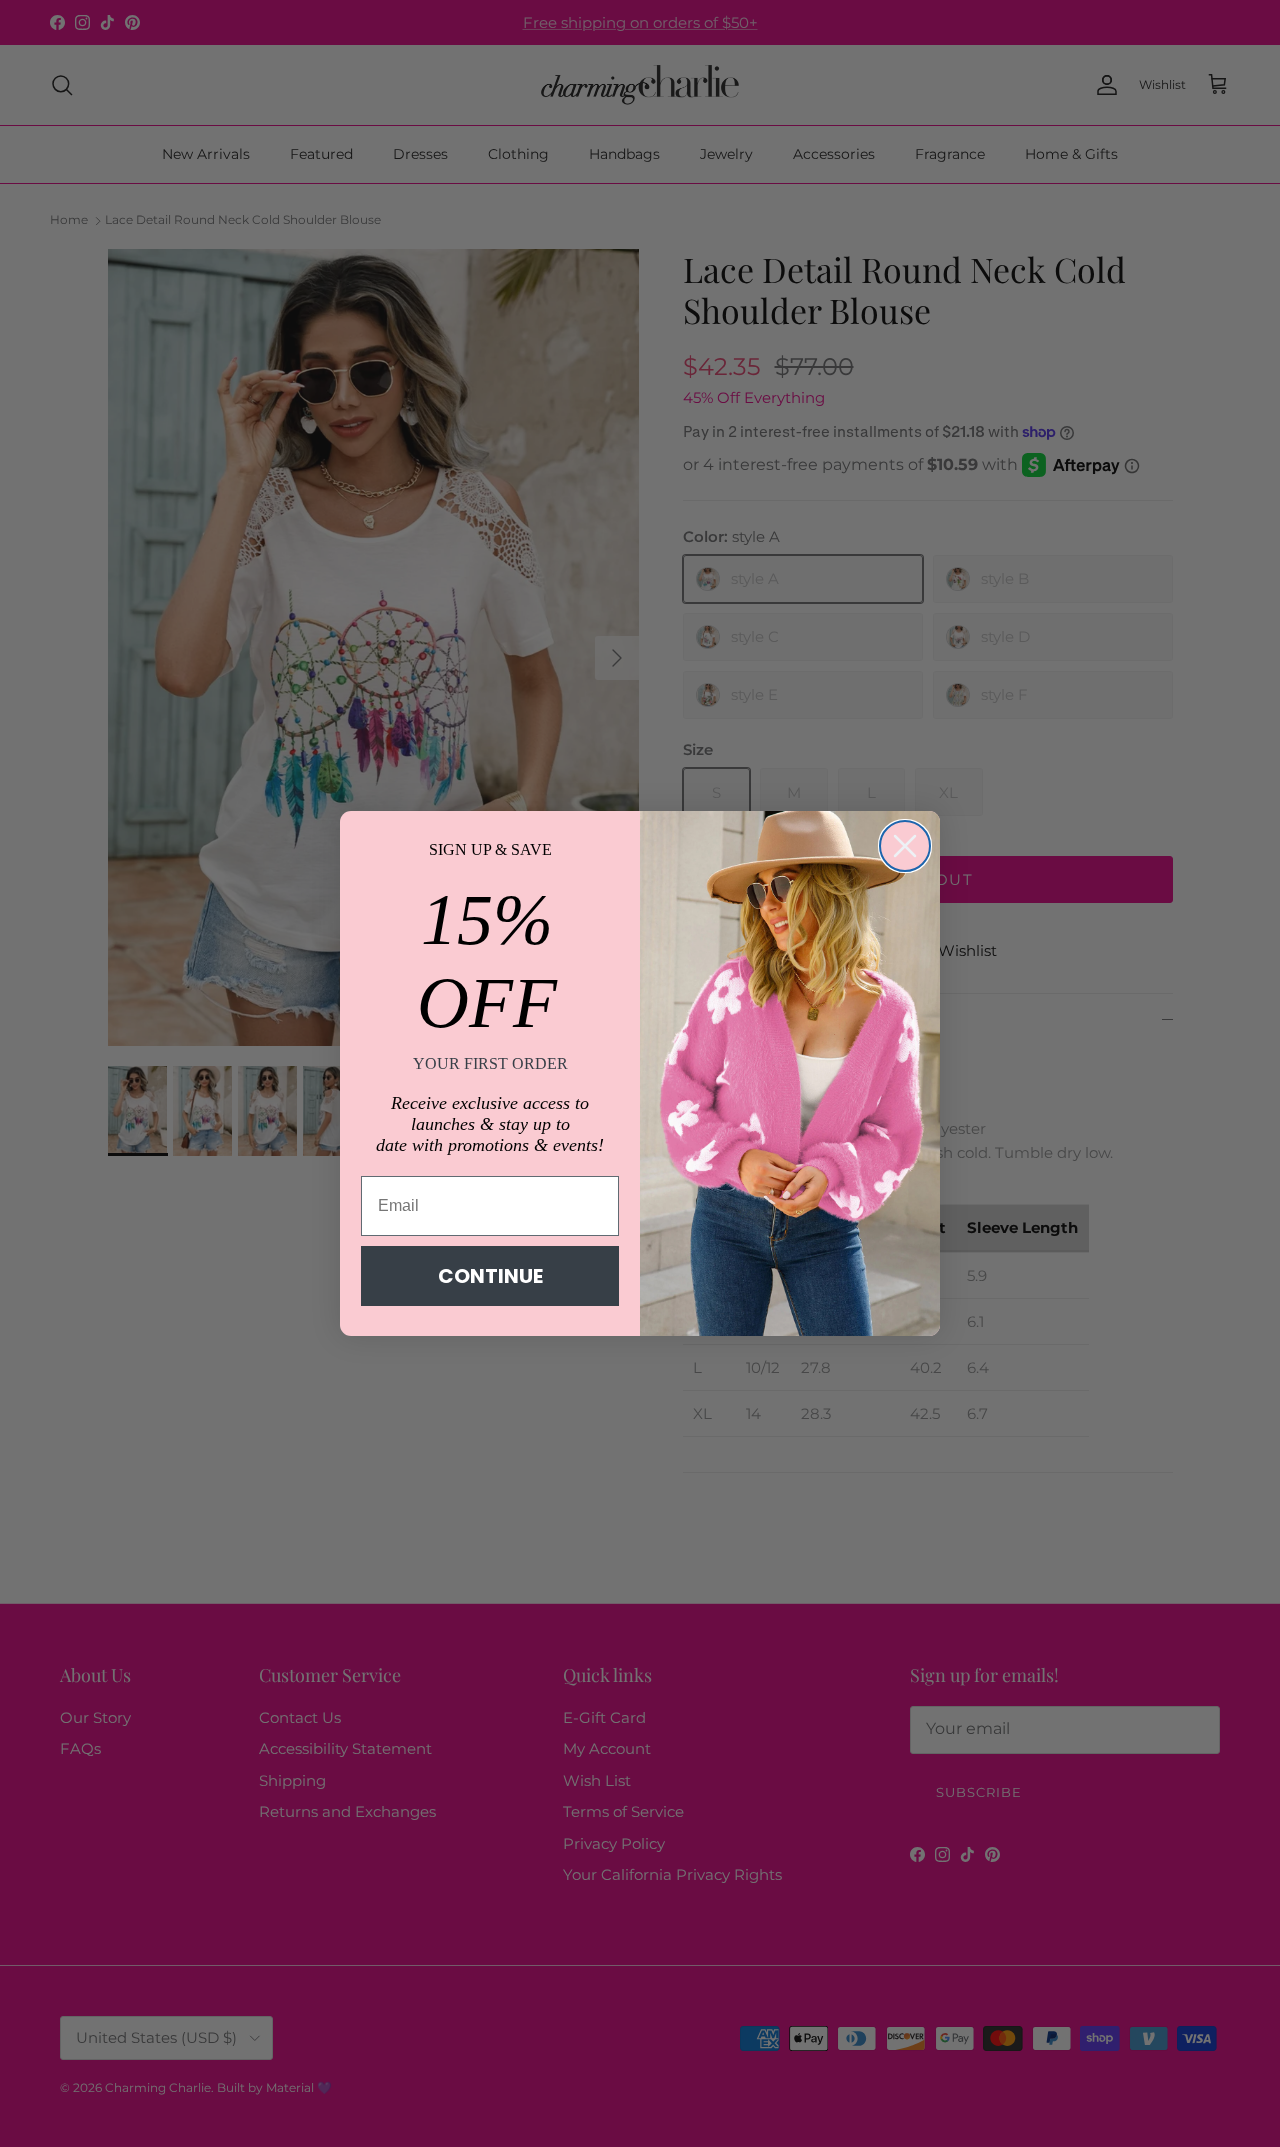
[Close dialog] (905, 846)
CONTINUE (490, 1276)
